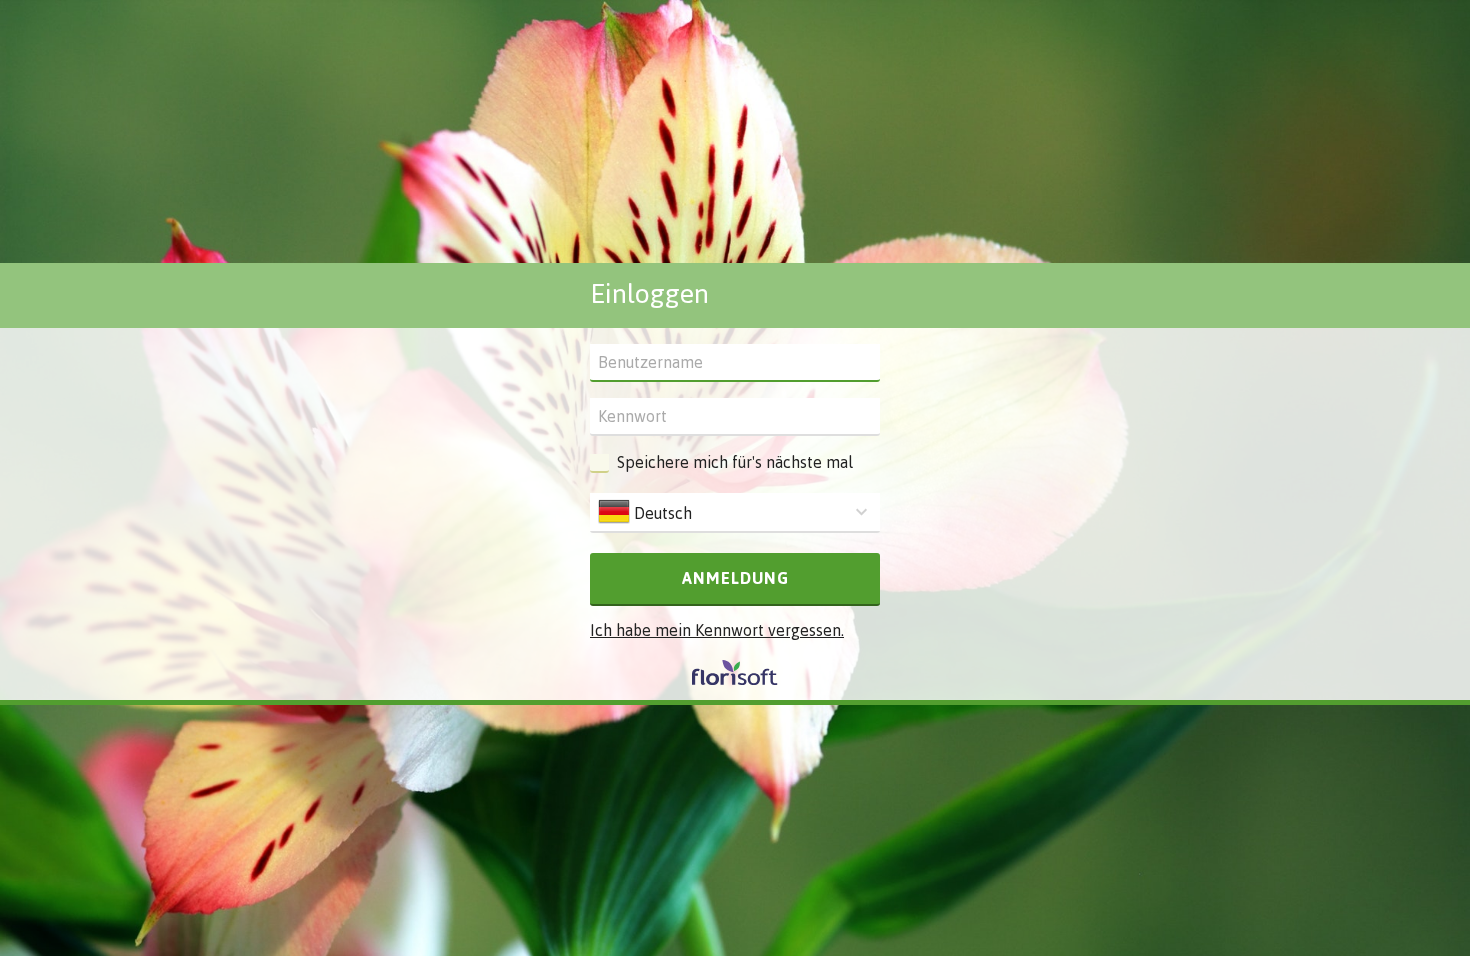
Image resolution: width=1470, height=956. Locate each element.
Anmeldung (735, 578)
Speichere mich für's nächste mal (735, 462)
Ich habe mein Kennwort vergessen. (717, 630)
